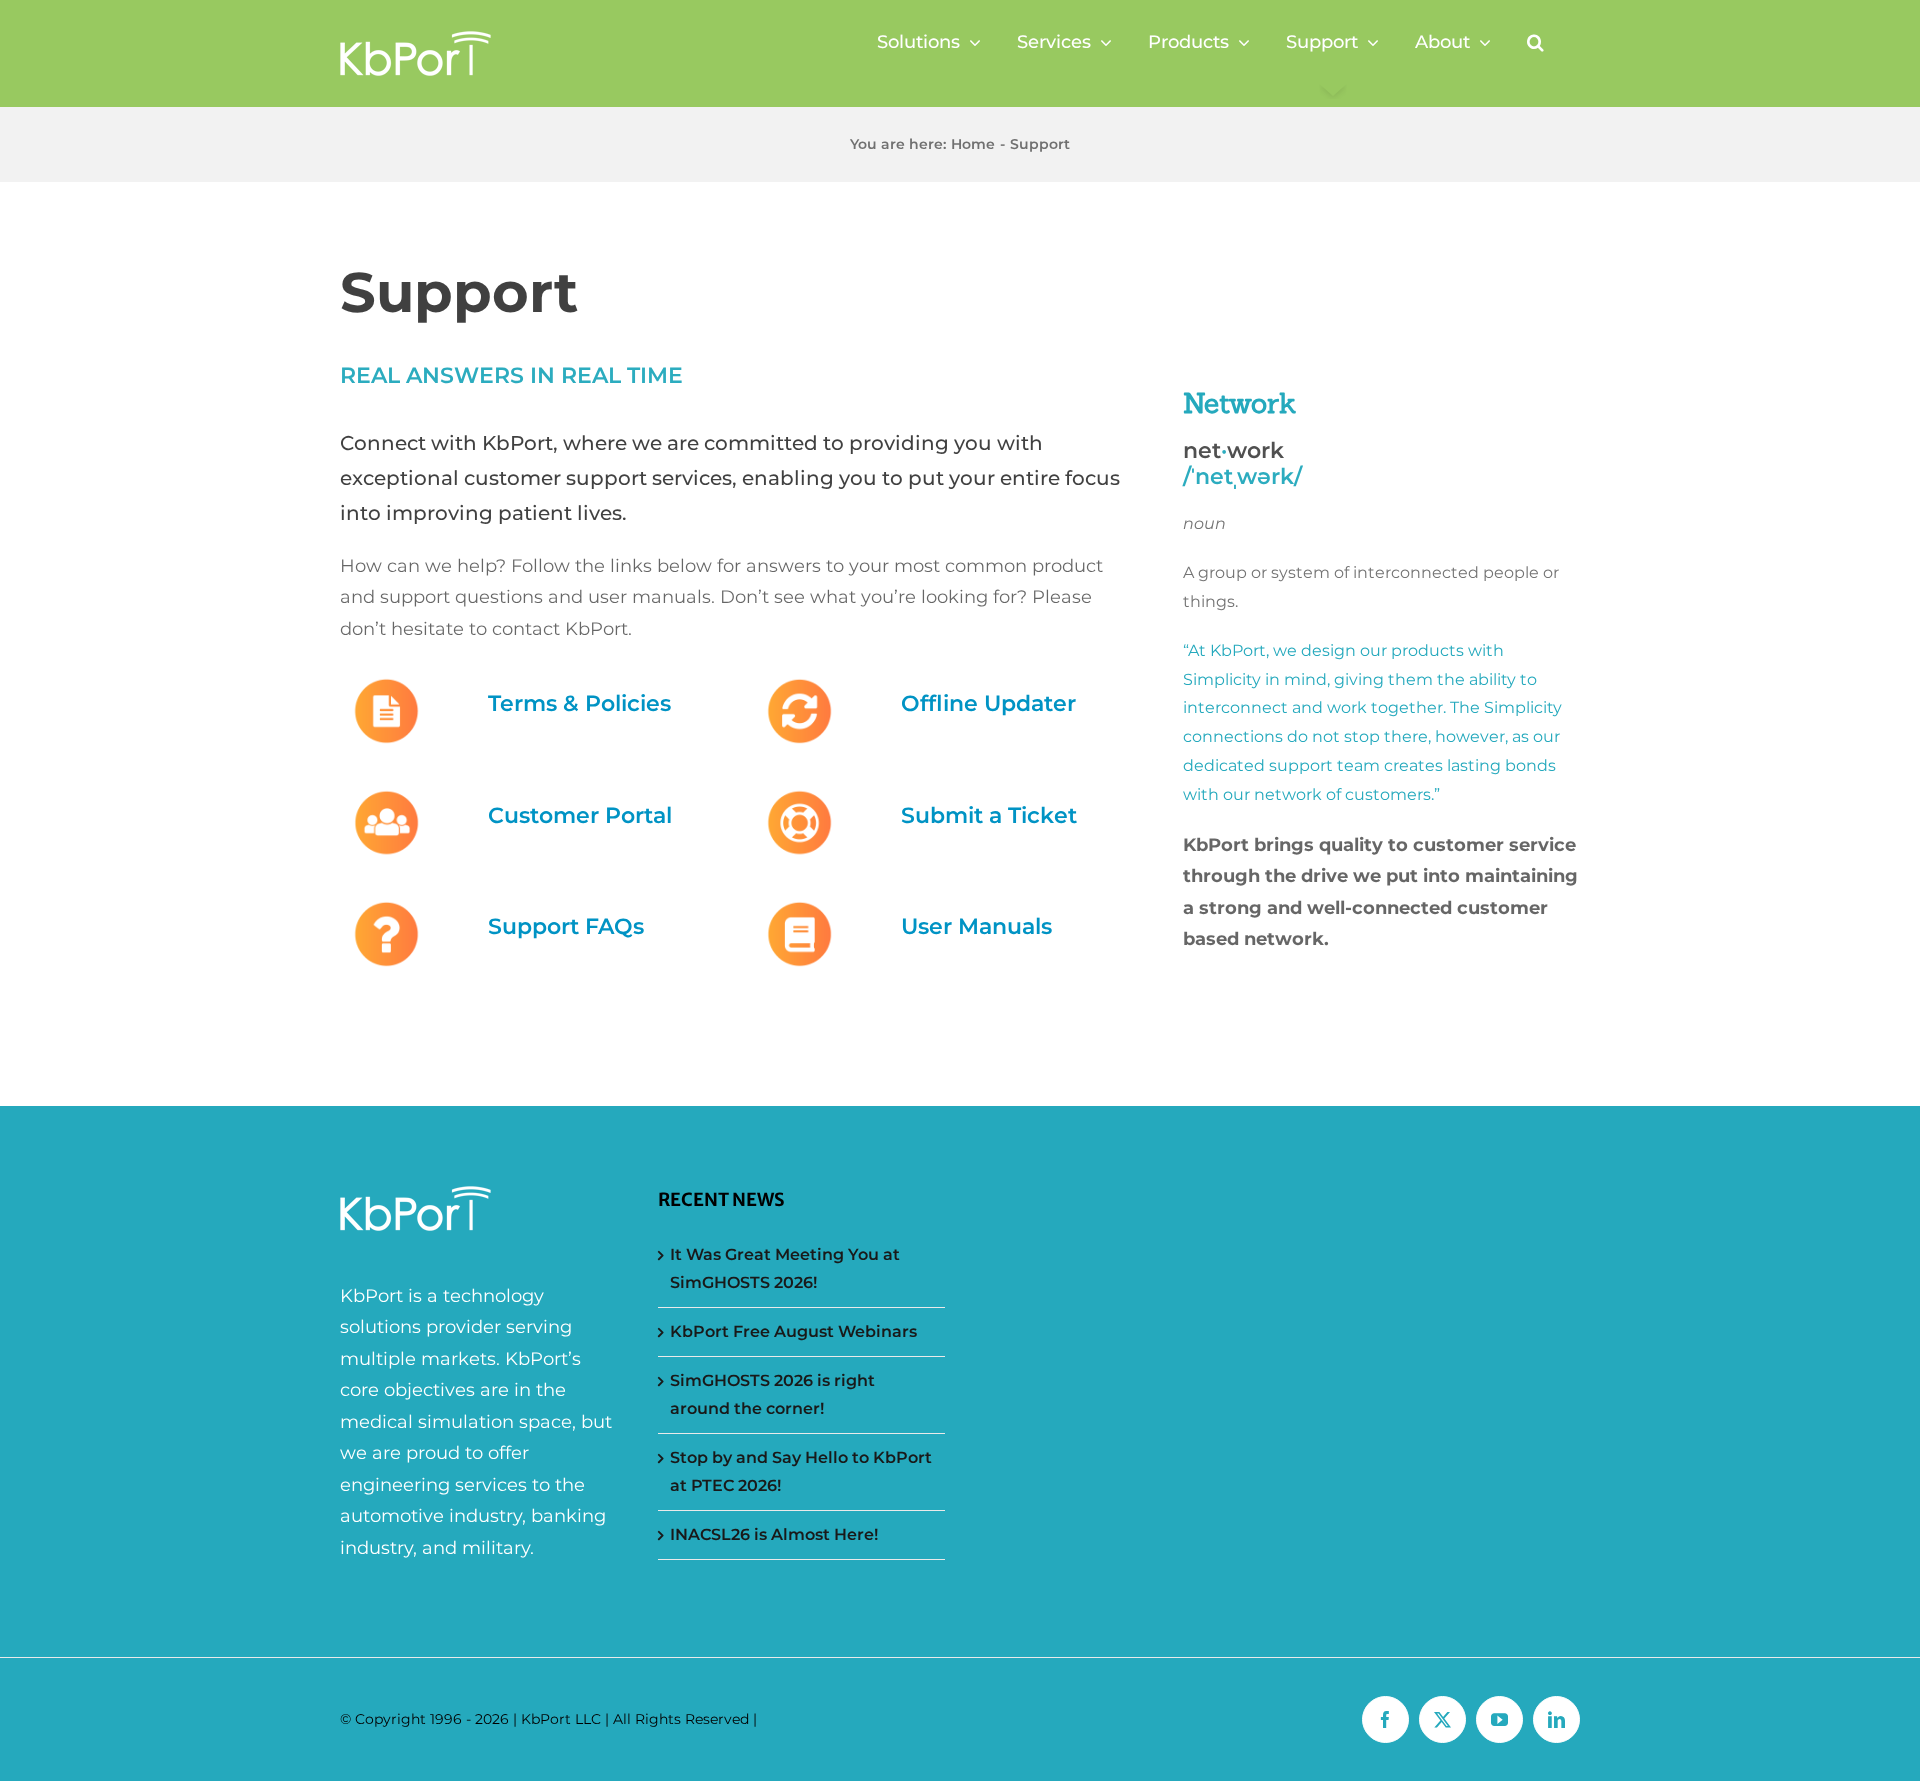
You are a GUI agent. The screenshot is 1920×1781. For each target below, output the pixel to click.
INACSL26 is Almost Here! (774, 1534)
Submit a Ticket (989, 815)
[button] (1535, 42)
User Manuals (976, 926)
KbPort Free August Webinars (793, 1331)
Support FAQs (566, 926)
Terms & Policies (579, 703)
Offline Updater (988, 703)
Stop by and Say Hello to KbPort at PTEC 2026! (801, 1471)
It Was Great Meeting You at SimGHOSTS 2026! (785, 1268)
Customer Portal (580, 815)
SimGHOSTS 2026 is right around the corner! (772, 1394)
